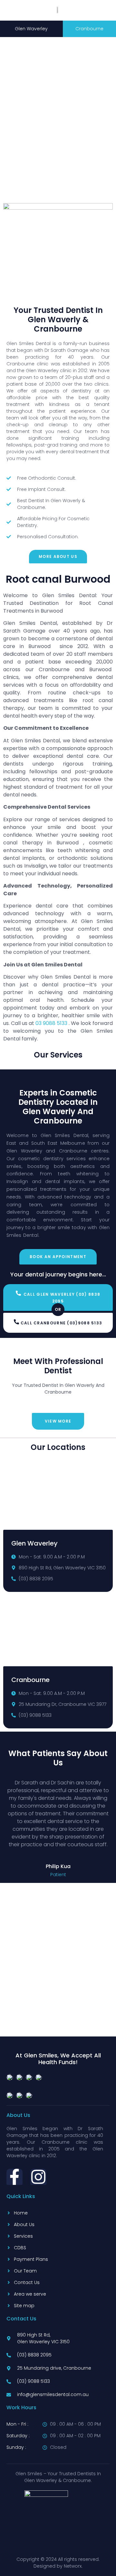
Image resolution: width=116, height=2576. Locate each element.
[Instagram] (38, 2177)
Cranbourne (89, 29)
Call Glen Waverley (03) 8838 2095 (62, 1298)
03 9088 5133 (51, 1023)
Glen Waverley (31, 29)
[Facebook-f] (15, 2177)
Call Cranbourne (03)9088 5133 (62, 1323)
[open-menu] (96, 5)
